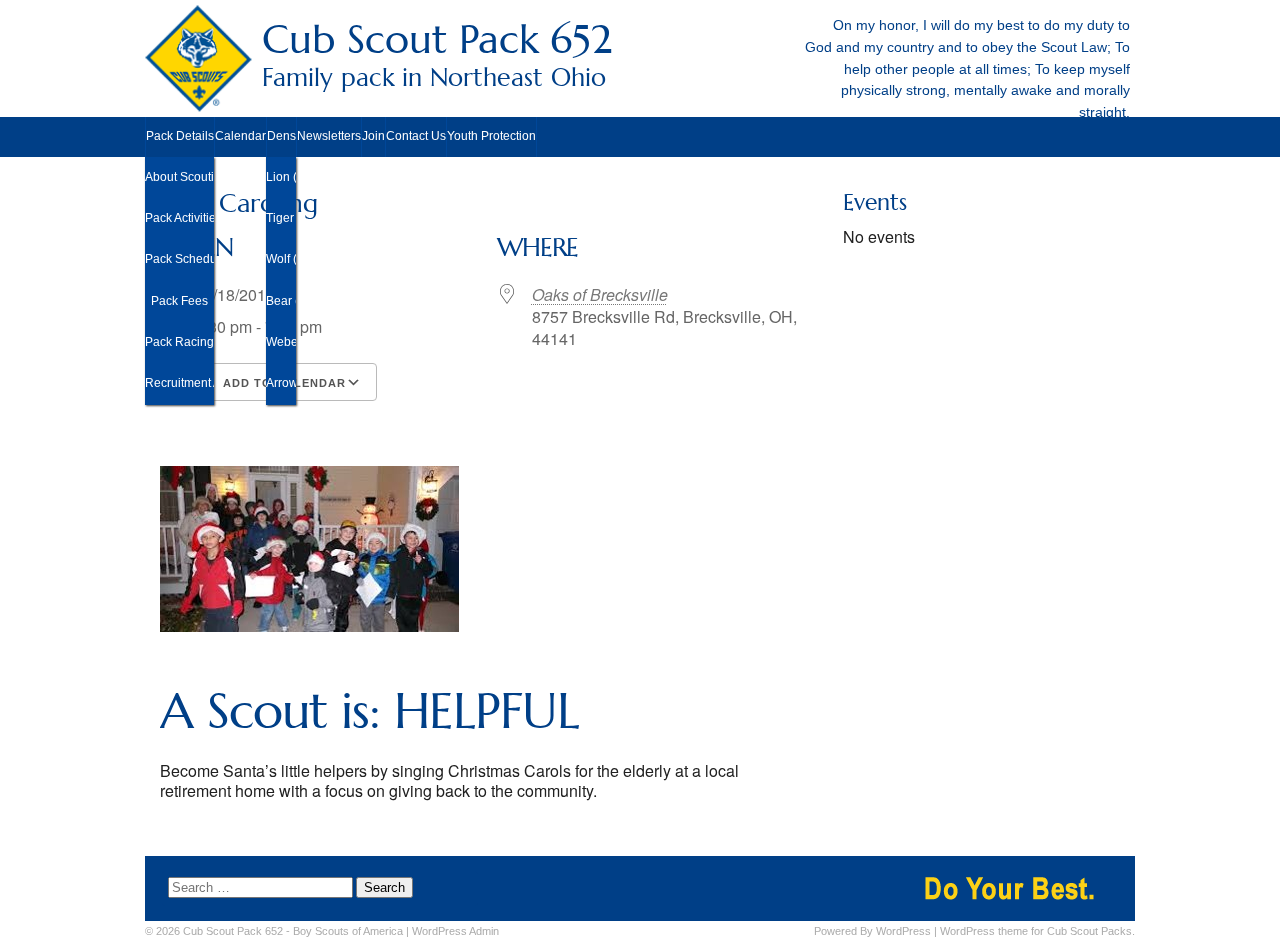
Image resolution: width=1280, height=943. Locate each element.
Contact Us (416, 136)
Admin (455, 931)
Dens (281, 136)
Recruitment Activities (179, 383)
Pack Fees (179, 301)
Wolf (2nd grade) (281, 259)
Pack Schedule (179, 259)
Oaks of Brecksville (600, 294)
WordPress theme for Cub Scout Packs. (1037, 931)
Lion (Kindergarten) (281, 177)
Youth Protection (491, 136)
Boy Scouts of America (348, 931)
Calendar (240, 136)
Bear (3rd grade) (281, 301)
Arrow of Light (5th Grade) (281, 383)
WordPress (903, 931)
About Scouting (179, 177)
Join (373, 136)
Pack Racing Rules (179, 342)
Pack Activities (179, 218)
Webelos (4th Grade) (281, 342)
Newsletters (329, 136)
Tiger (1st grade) (281, 218)
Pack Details (180, 136)
